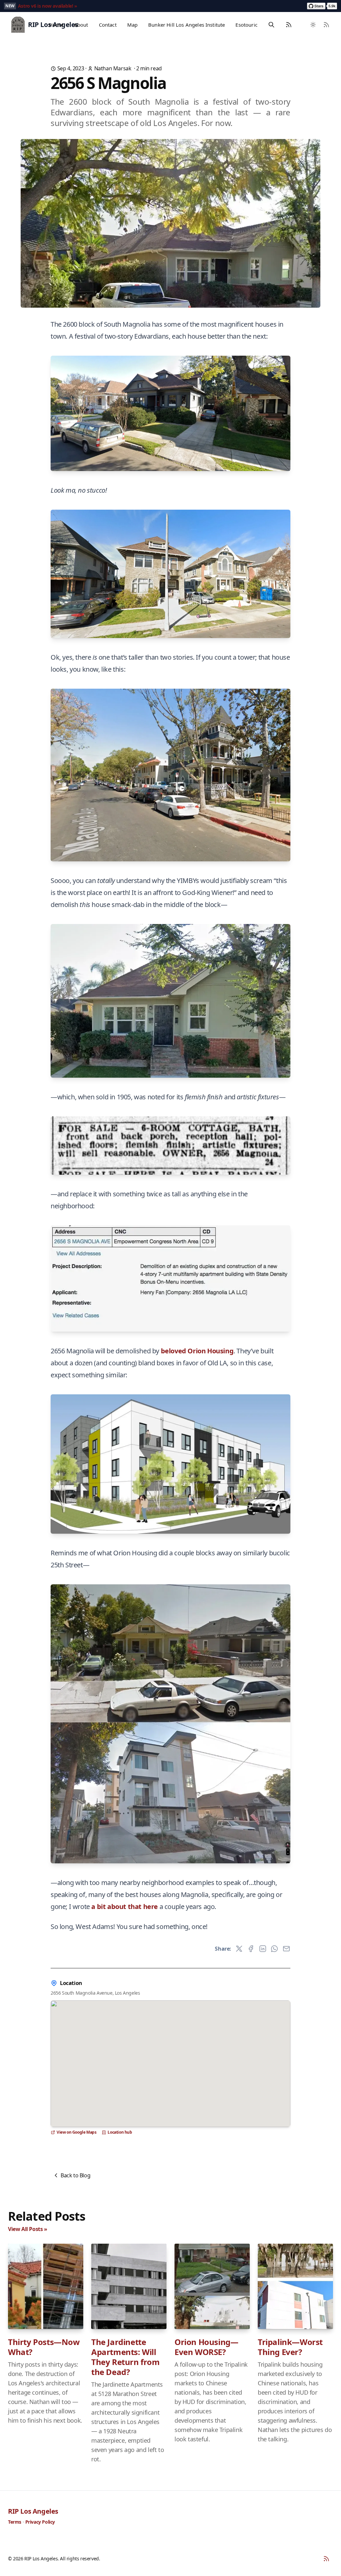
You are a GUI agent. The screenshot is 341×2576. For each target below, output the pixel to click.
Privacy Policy (40, 2522)
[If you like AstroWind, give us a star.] (322, 6)
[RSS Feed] (289, 25)
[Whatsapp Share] (274, 1949)
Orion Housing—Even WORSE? (206, 2347)
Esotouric (246, 25)
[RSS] (326, 2559)
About (81, 25)
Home (56, 25)
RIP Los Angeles (33, 2511)
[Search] (271, 25)
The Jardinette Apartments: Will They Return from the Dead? (126, 2357)
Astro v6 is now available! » (48, 6)
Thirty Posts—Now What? (44, 2347)
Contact (108, 25)
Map (132, 25)
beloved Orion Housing (197, 1351)
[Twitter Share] (239, 1949)
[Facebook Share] (251, 1949)
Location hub (120, 2132)
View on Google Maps (76, 2132)
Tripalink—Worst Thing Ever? (290, 2347)
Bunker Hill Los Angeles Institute (186, 25)
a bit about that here (125, 1906)
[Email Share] (286, 1949)
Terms (15, 2522)
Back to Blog (75, 2175)
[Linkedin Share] (263, 1949)
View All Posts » (28, 2229)
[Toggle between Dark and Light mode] (313, 25)
